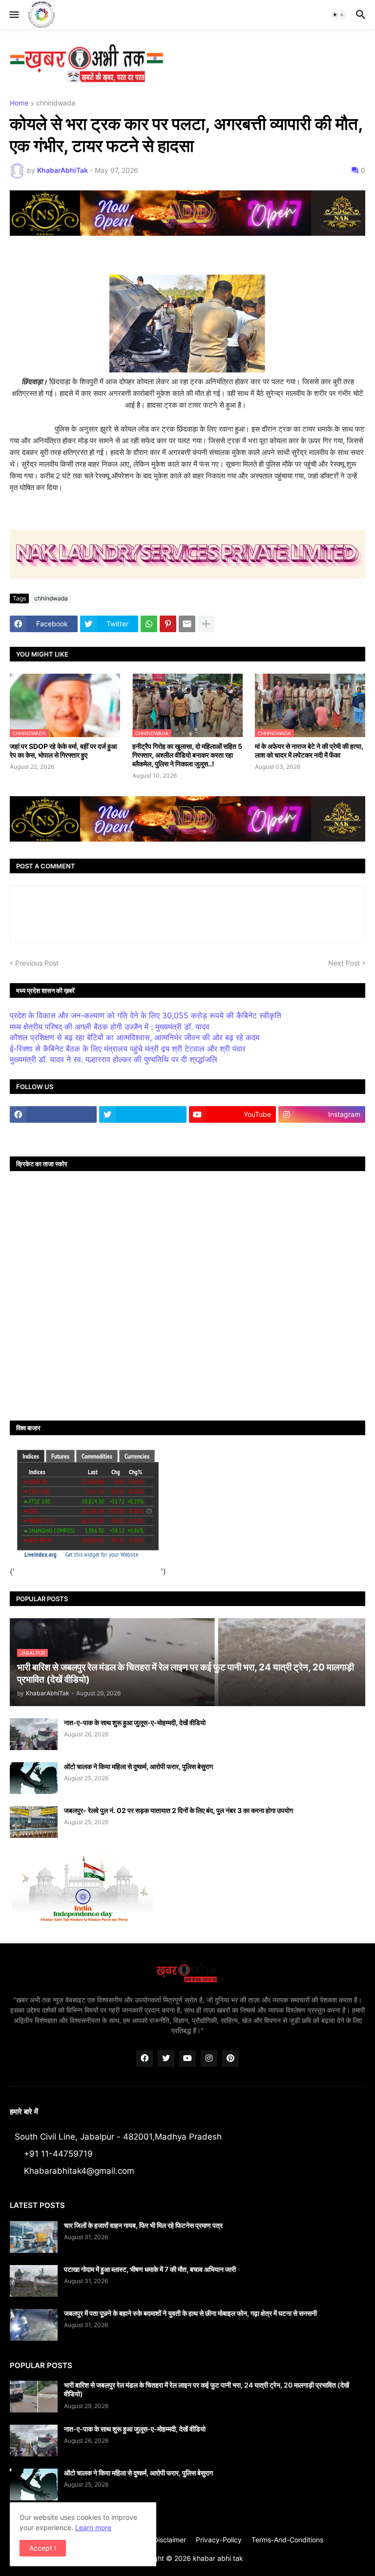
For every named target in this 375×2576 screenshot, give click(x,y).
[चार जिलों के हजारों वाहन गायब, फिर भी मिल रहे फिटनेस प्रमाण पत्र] (34, 2237)
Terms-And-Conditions (287, 2540)
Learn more (93, 2527)
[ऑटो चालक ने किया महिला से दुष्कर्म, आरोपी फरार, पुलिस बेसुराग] (34, 1778)
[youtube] (187, 2059)
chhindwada (56, 103)
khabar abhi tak (218, 2558)
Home (19, 103)
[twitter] (143, 1114)
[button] (13, 15)
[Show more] (206, 624)
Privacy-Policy (219, 2540)
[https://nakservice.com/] (53, 1133)
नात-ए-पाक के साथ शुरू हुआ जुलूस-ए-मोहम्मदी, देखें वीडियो (135, 1722)
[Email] (187, 624)
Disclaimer (170, 2540)
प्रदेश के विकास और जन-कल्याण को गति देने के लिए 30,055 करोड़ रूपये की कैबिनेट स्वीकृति (146, 1015)
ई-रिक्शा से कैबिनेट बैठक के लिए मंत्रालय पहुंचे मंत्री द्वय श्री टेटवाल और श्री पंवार (128, 1049)
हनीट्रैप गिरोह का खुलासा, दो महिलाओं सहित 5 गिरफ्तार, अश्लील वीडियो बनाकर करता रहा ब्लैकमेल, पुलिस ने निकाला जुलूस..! (187, 755)
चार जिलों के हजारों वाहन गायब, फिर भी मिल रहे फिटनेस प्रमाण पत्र (143, 2225)
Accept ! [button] (43, 2548)
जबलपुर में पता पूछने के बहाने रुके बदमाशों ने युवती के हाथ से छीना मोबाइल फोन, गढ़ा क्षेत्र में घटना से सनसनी (190, 2313)
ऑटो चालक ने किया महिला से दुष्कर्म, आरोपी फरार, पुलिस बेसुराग (138, 1766)
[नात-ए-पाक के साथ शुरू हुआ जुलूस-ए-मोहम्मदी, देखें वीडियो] (34, 1734)
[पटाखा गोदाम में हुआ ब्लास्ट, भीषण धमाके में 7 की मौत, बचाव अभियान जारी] (34, 2281)
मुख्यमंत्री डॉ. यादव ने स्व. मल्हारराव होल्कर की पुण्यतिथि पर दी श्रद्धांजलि (114, 1059)
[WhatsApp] (149, 624)
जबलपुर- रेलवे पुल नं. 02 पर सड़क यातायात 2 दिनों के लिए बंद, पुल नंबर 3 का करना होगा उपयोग (178, 1810)
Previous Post (37, 963)
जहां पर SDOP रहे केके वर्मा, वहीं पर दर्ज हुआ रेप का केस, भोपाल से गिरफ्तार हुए (63, 751)
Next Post (344, 963)
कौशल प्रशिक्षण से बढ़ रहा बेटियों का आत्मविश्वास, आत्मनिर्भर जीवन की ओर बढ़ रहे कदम (135, 1037)
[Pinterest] (168, 624)
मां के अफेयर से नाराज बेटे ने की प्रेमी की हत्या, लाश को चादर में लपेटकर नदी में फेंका (309, 751)
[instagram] (209, 2059)
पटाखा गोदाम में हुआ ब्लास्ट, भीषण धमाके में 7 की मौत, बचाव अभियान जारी (150, 2269)
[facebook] (53, 1114)
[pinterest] (230, 2059)
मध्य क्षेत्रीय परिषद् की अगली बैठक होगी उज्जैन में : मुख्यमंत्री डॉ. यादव (110, 1027)
